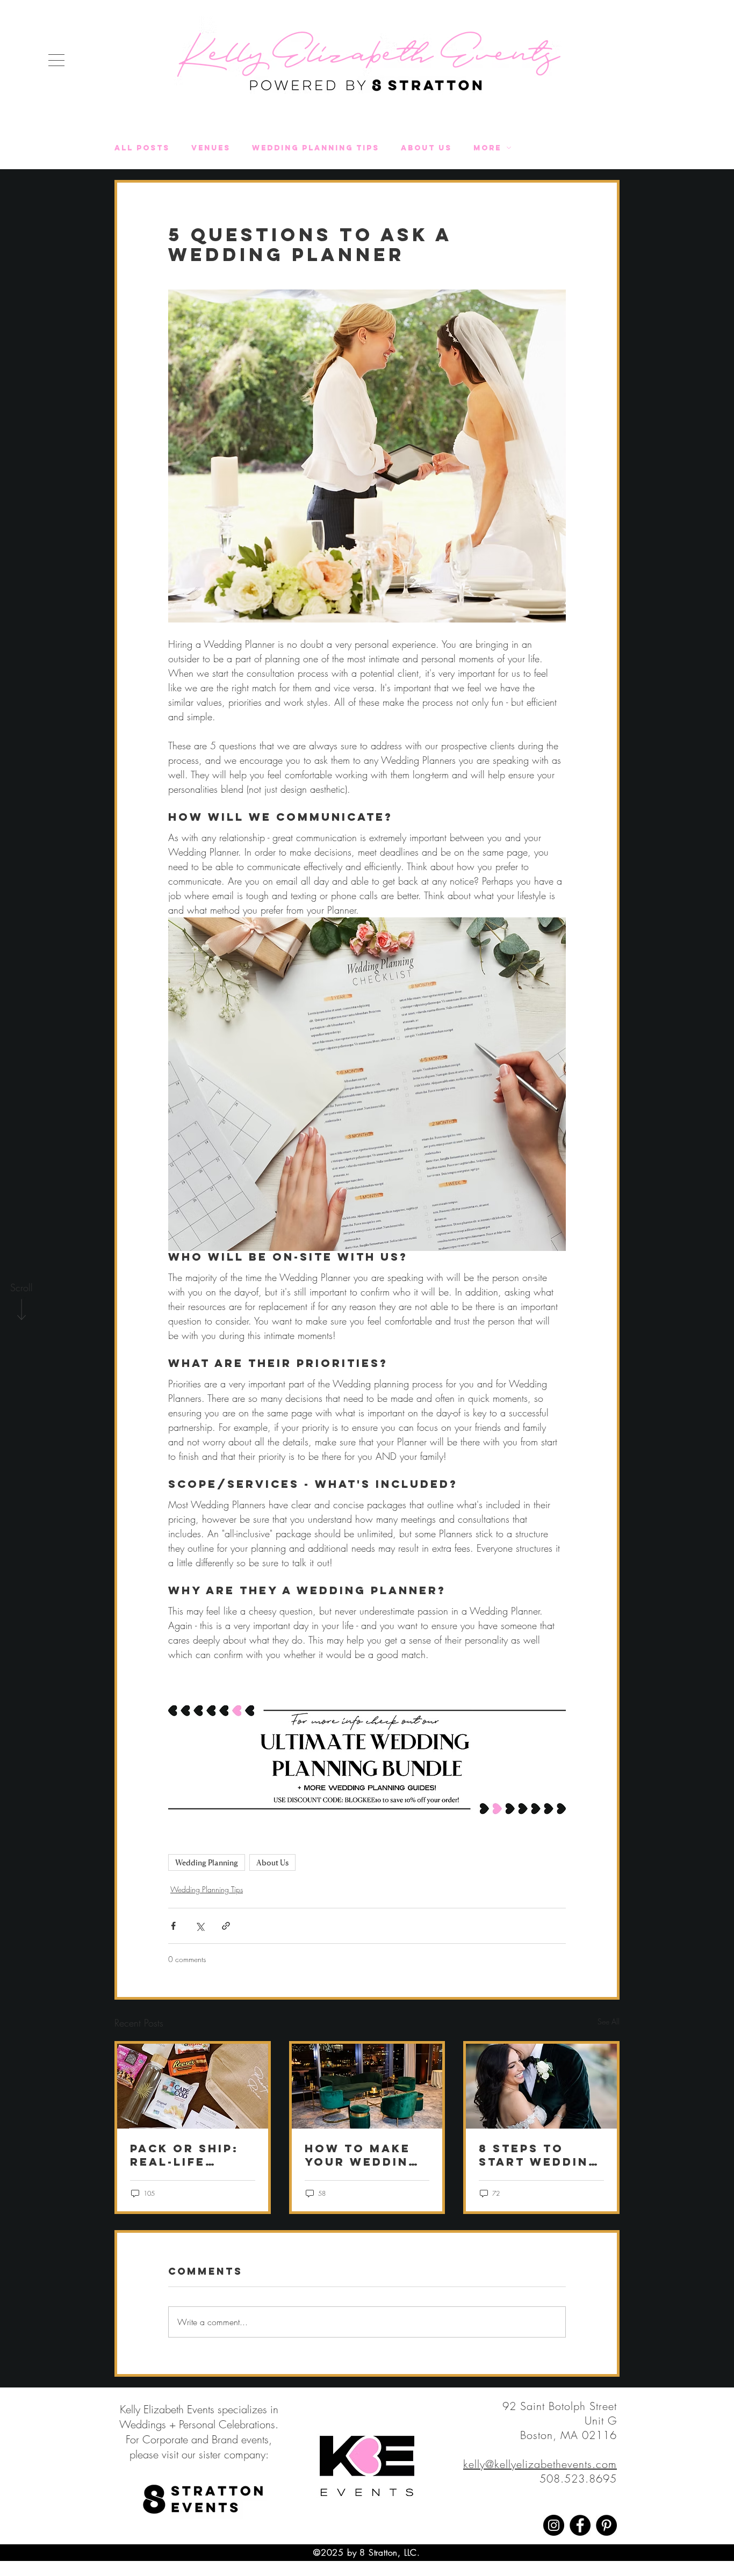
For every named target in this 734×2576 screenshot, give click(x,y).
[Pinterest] (606, 2525)
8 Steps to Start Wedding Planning (539, 2155)
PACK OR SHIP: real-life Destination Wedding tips (184, 2155)
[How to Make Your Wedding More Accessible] (367, 2086)
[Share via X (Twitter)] (200, 1926)
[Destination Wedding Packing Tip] (193, 2086)
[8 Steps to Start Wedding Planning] (541, 2086)
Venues (211, 148)
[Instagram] (554, 2525)
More (487, 148)
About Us (426, 148)
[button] (56, 60)
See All (609, 2021)
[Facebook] (580, 2525)
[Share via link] (226, 1926)
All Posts (142, 148)
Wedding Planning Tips (316, 148)
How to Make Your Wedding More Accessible (362, 2155)
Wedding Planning (207, 1862)
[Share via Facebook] (173, 1926)
